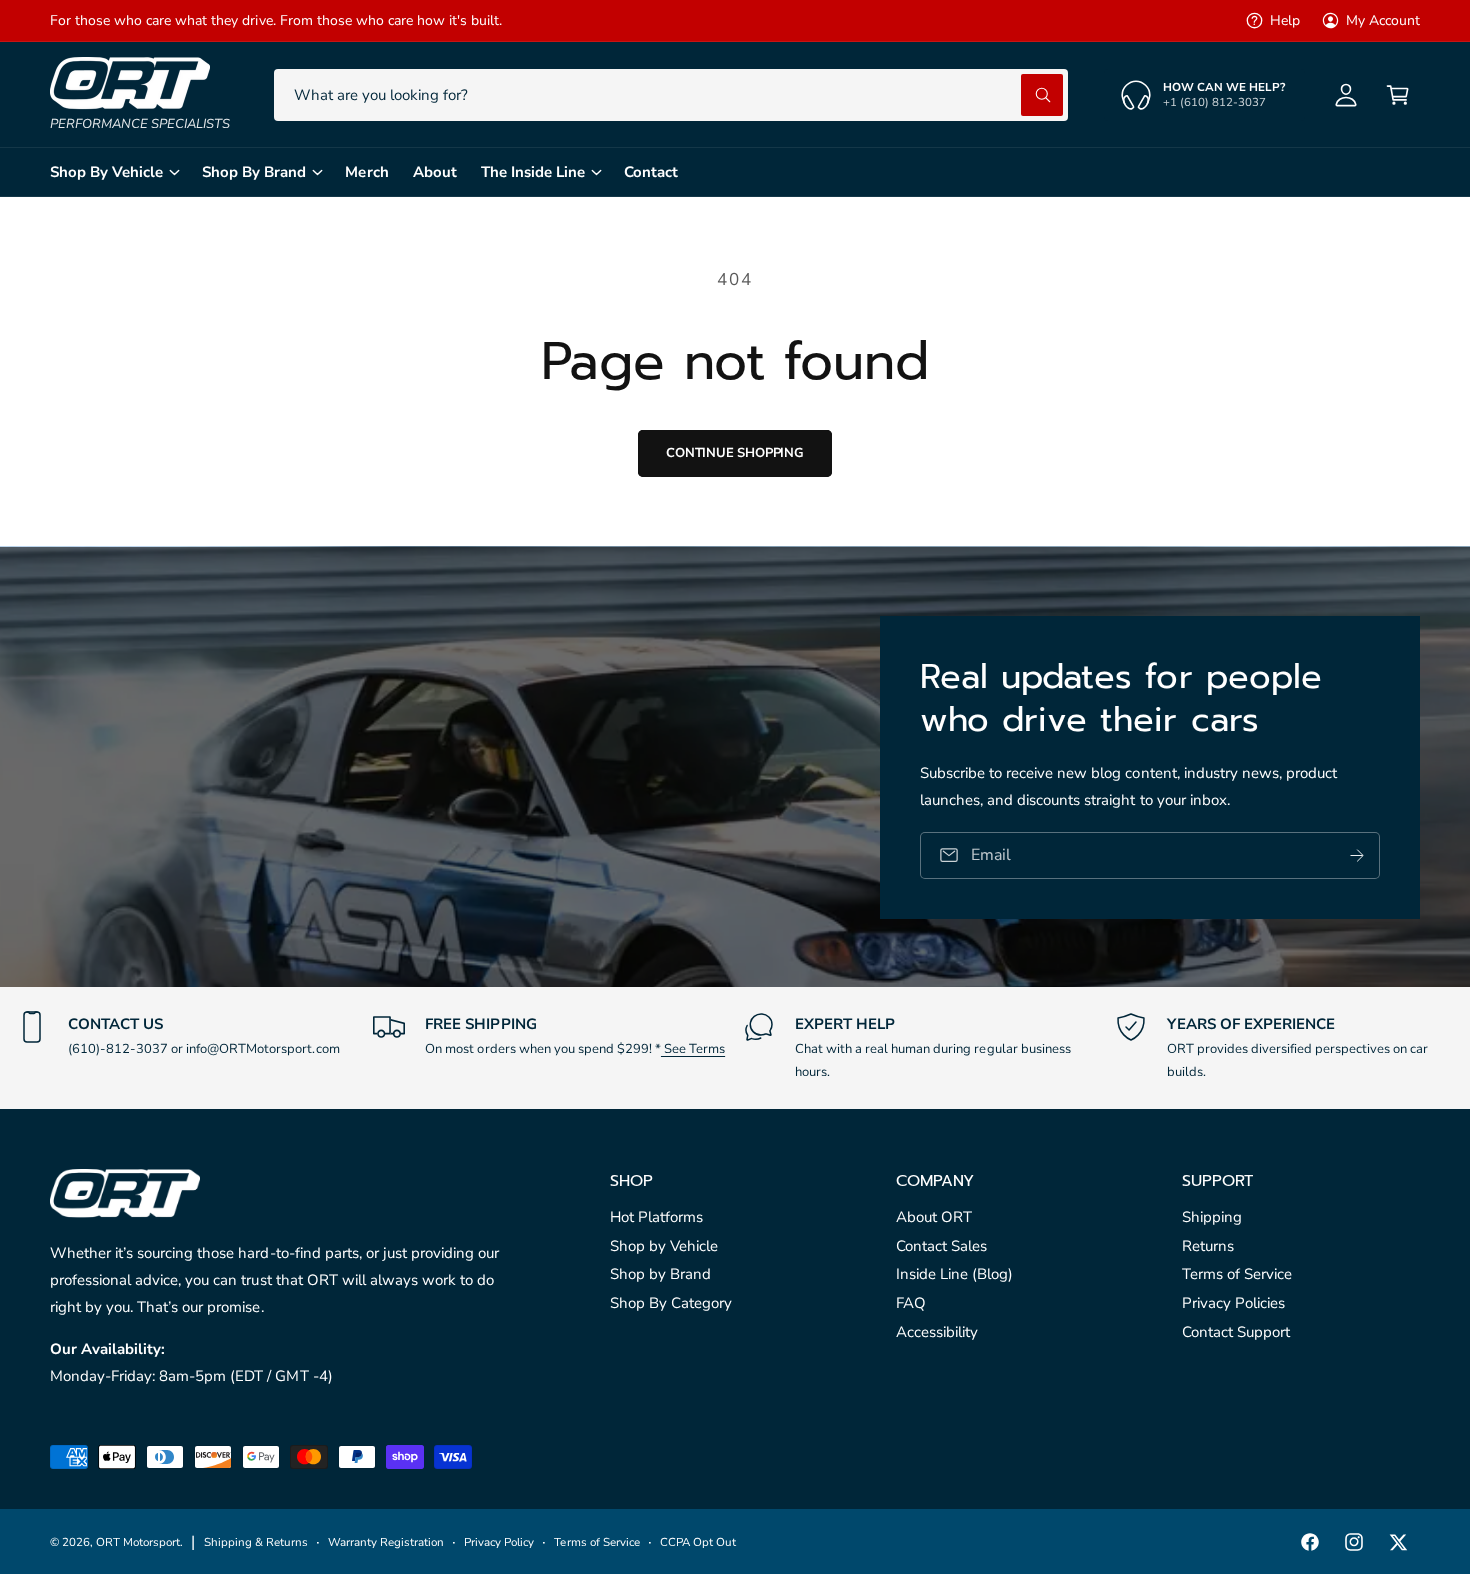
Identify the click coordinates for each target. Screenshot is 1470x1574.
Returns (1208, 1246)
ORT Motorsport (138, 1542)
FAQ (911, 1303)
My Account (1383, 20)
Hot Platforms (656, 1217)
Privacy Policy (499, 1542)
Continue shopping (735, 453)
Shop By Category (671, 1303)
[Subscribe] (1357, 854)
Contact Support (1236, 1332)
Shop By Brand (254, 172)
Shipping (1212, 1217)
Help (1285, 20)
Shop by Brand (660, 1274)
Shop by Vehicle (664, 1246)
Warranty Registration (386, 1542)
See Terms (693, 1049)
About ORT (934, 1217)
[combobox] (670, 95)
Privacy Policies (1233, 1303)
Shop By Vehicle (106, 172)
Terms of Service (1237, 1274)
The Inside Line (533, 172)
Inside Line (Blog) (954, 1274)
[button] (1398, 95)
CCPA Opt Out (698, 1542)
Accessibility (937, 1332)
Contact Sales (941, 1246)
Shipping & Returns (256, 1542)
